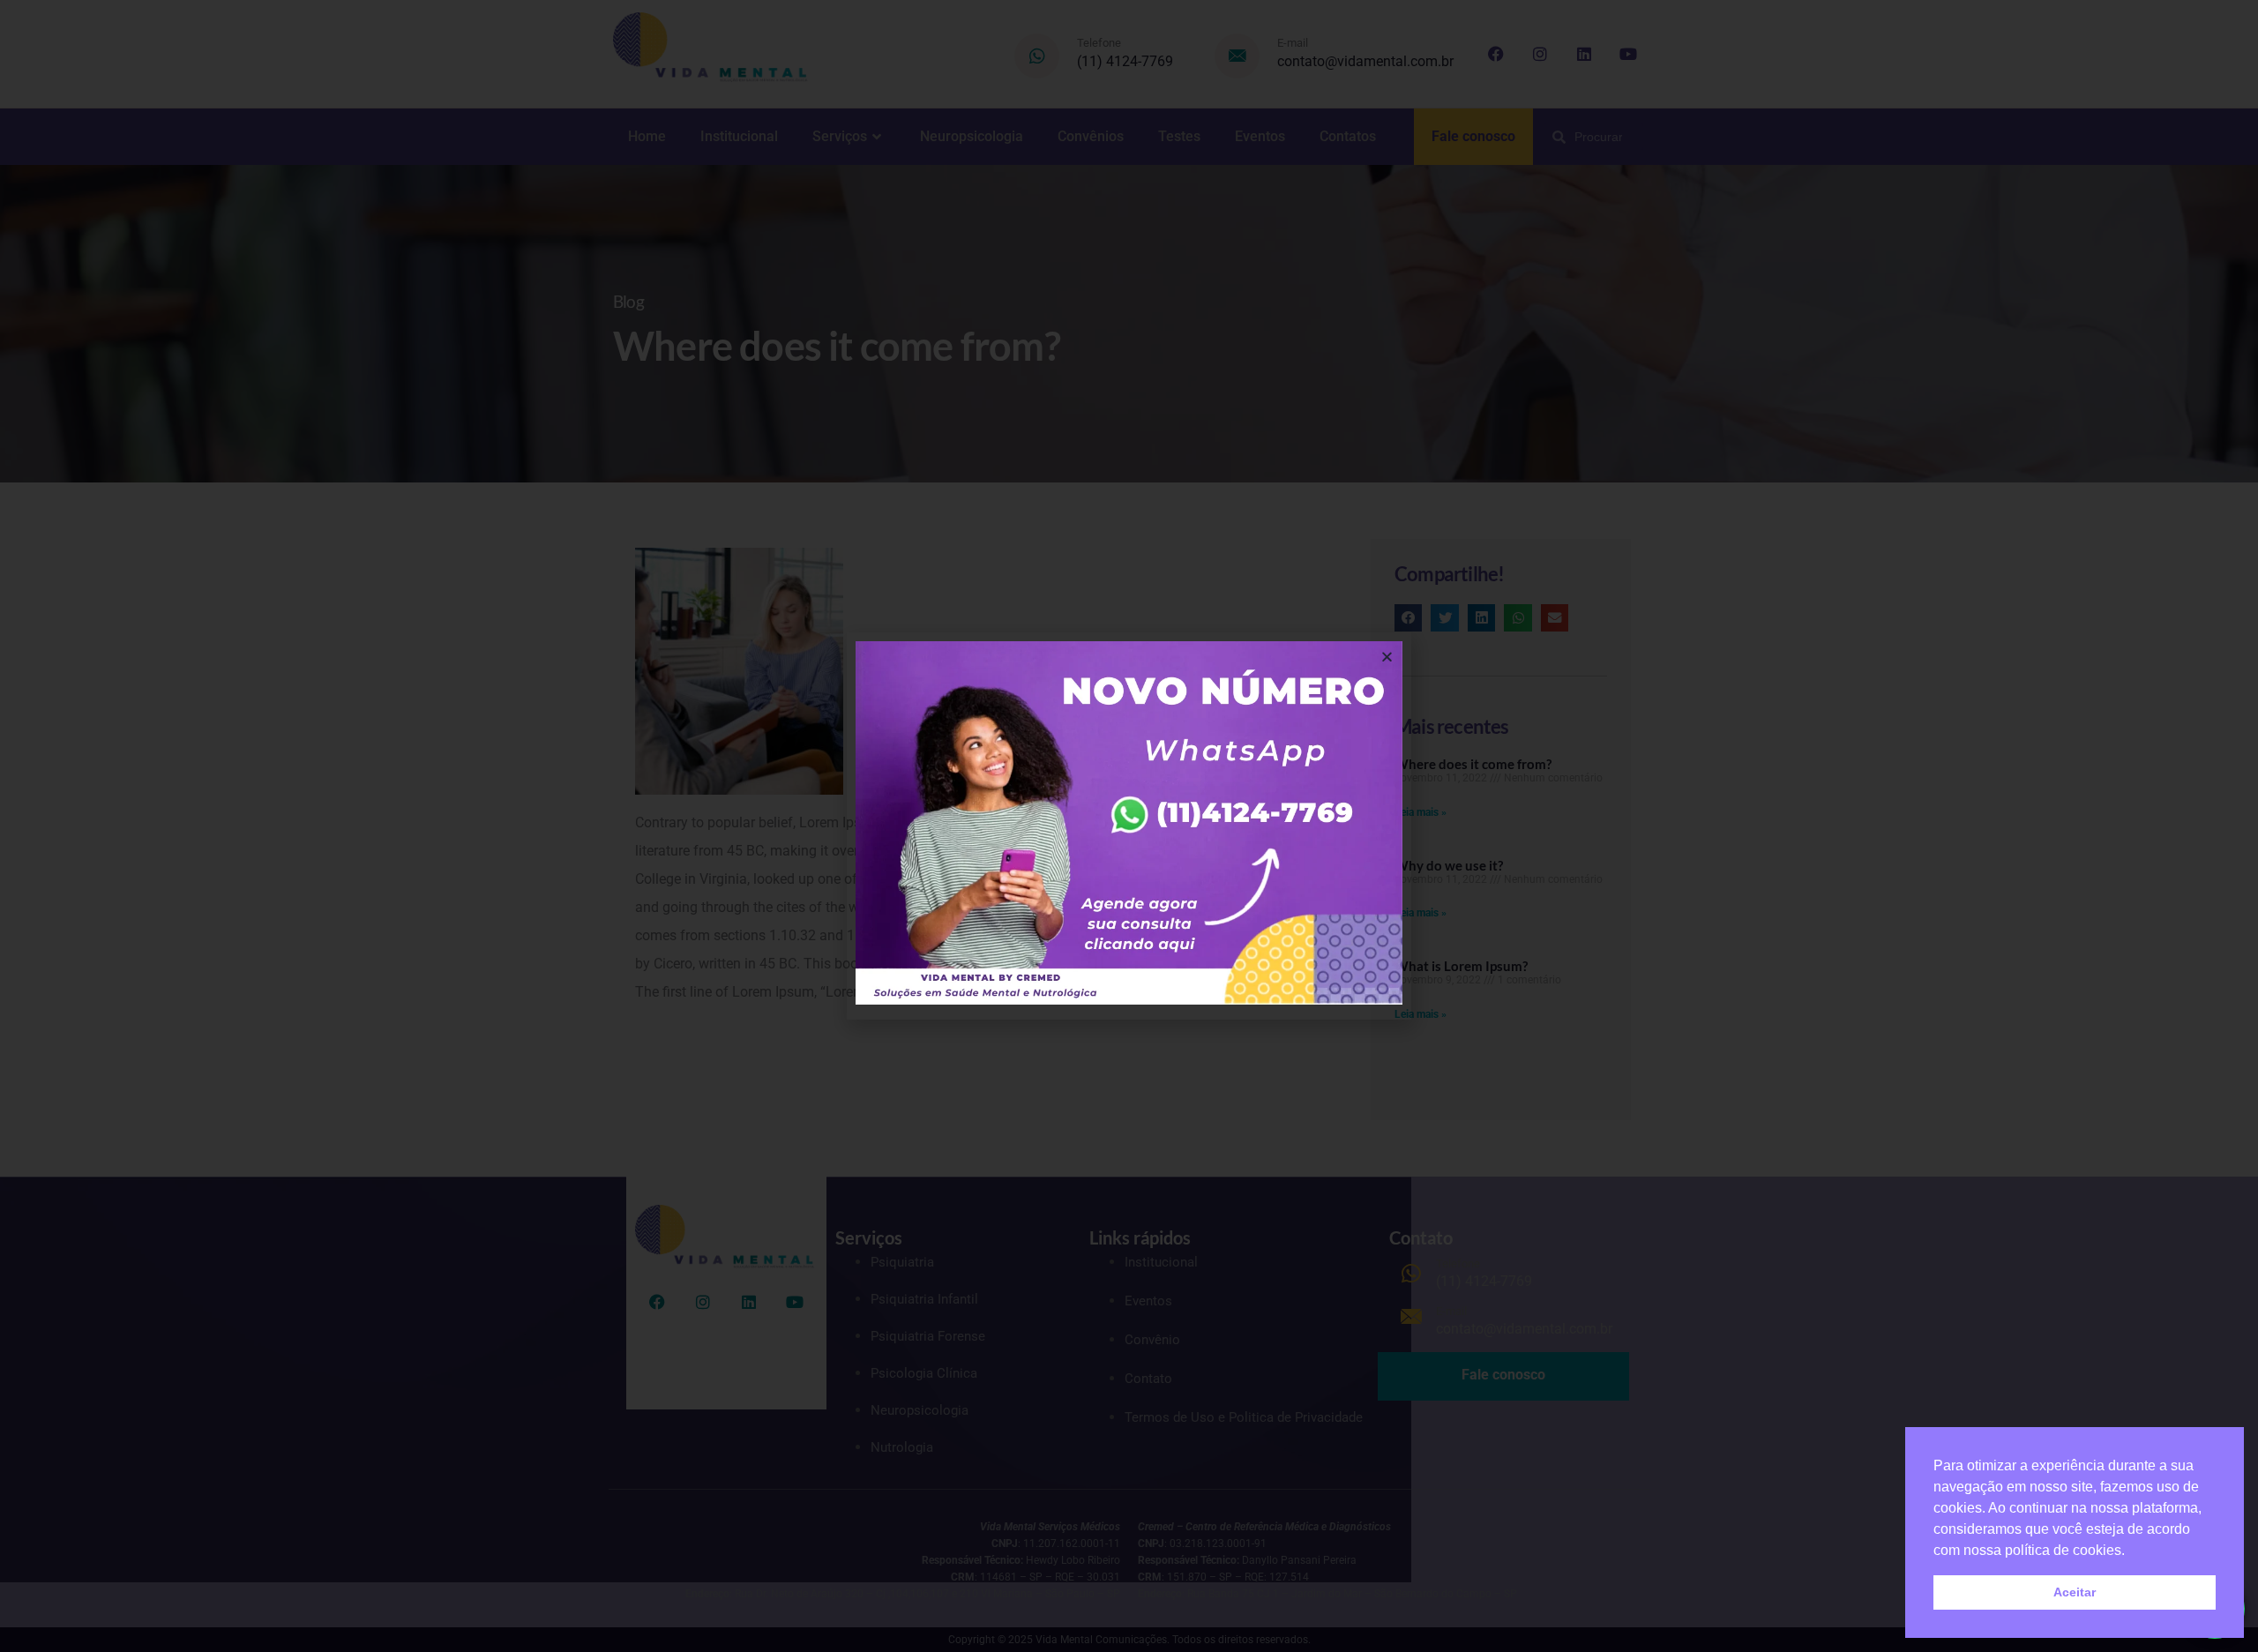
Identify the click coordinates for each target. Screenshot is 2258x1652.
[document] (1129, 826)
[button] (1387, 657)
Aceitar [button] (2075, 1592)
